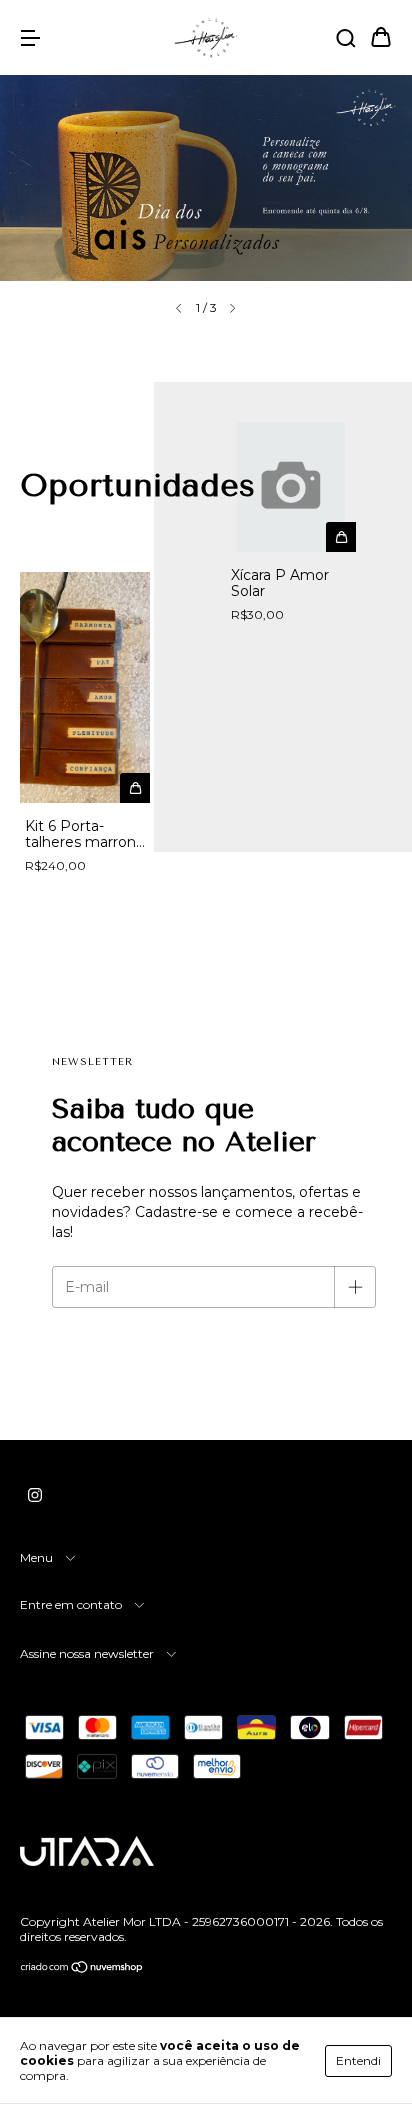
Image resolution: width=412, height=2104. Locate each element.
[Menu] (30, 39)
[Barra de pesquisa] (346, 39)
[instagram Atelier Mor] (35, 1495)
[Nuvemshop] (82, 1969)
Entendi (358, 2060)
